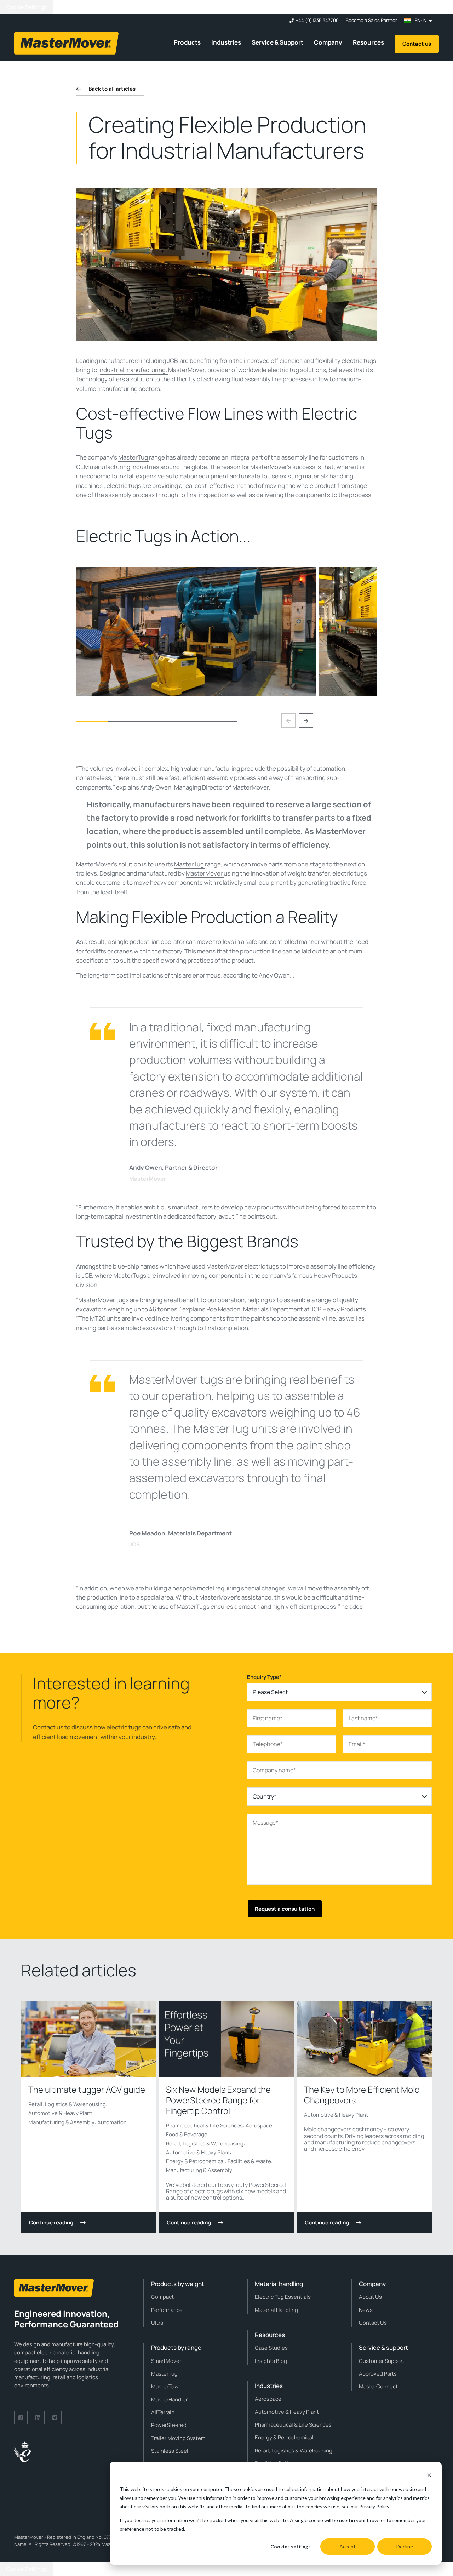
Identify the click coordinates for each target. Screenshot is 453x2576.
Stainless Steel (170, 2451)
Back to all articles (112, 89)
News (366, 2310)
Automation (112, 2122)
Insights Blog (271, 2361)
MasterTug (134, 457)
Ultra (157, 2323)
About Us (370, 2297)
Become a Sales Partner (371, 20)
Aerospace (259, 2125)
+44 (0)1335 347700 (317, 20)
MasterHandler (169, 2400)
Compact (162, 2297)
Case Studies (271, 2348)
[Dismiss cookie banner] (429, 2476)
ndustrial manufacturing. (134, 370)
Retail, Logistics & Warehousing (67, 2104)
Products (187, 42)
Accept (348, 2546)
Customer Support (382, 2361)
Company (328, 42)
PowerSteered (169, 2425)
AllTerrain (163, 2412)
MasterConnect (378, 2386)
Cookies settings (291, 2546)
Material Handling (276, 2310)
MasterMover (205, 873)
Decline (405, 2546)
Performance (167, 2310)
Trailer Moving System (178, 2438)
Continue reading (51, 2222)
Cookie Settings (26, 7)
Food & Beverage (187, 2134)
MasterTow (165, 2386)
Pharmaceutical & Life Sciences (204, 2125)
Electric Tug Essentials (283, 2297)
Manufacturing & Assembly (61, 2122)
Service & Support (277, 42)
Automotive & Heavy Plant (60, 2113)
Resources (368, 42)
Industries (226, 42)
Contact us (417, 44)
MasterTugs (130, 1275)
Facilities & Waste (249, 2161)
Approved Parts (378, 2374)
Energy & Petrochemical (195, 2161)
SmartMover (166, 2361)
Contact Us (373, 2323)
